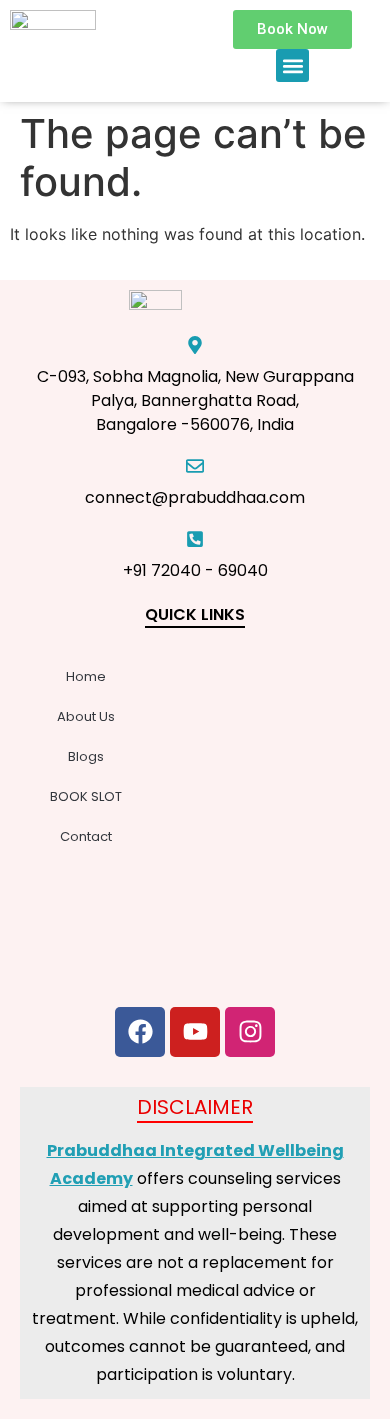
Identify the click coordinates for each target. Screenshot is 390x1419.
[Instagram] (250, 1032)
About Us (86, 716)
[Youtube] (195, 1032)
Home (86, 676)
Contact (86, 836)
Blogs (86, 756)
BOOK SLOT (86, 796)
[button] (292, 65)
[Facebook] (140, 1032)
